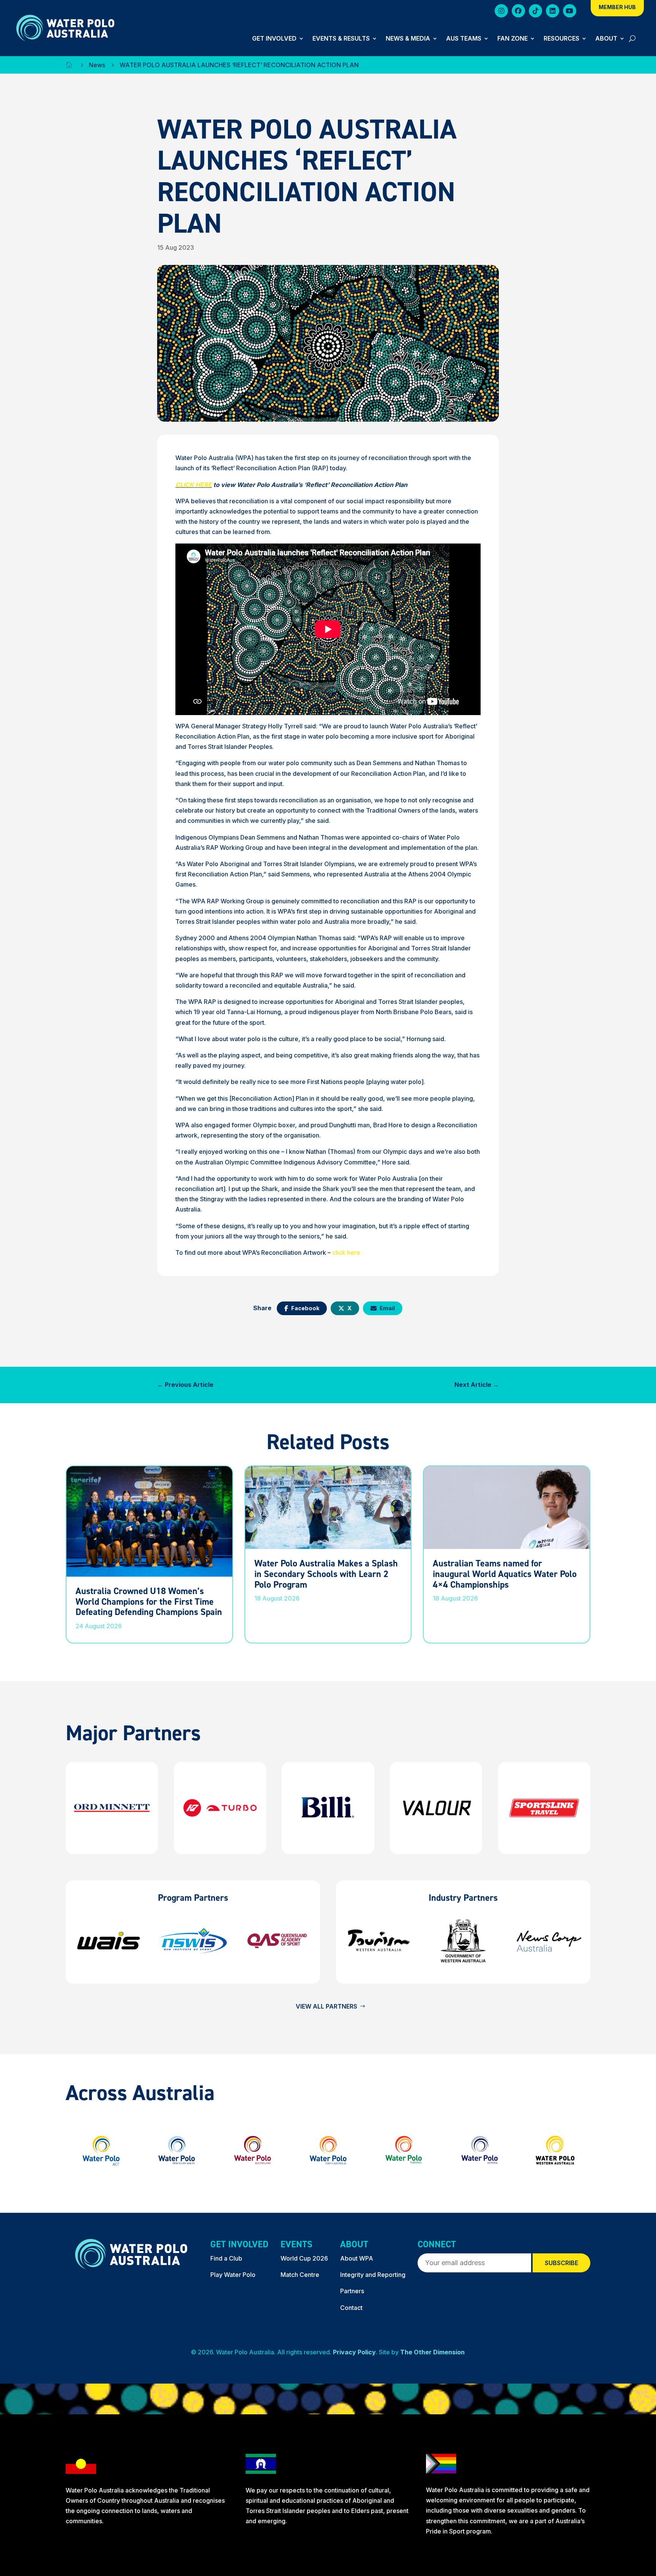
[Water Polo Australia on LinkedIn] (553, 12)
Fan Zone (512, 39)
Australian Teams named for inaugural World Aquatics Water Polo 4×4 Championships (505, 1574)
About (606, 39)
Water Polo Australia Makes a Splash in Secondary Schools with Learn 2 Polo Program (326, 1574)
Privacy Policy (354, 2352)
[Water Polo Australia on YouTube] (570, 12)
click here (346, 1253)
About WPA (357, 2258)
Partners (352, 2291)
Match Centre (300, 2275)
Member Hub (617, 7)
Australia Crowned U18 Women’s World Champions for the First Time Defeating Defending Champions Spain (149, 1601)
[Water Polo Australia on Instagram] (501, 12)
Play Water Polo (233, 2275)
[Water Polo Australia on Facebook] (518, 12)
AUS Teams (464, 39)
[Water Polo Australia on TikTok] (535, 12)
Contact (351, 2308)
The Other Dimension (432, 2352)
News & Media (408, 39)
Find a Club (226, 2258)
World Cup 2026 (304, 2258)
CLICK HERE (194, 485)
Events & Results (341, 39)
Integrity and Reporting (373, 2275)
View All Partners (326, 2006)
